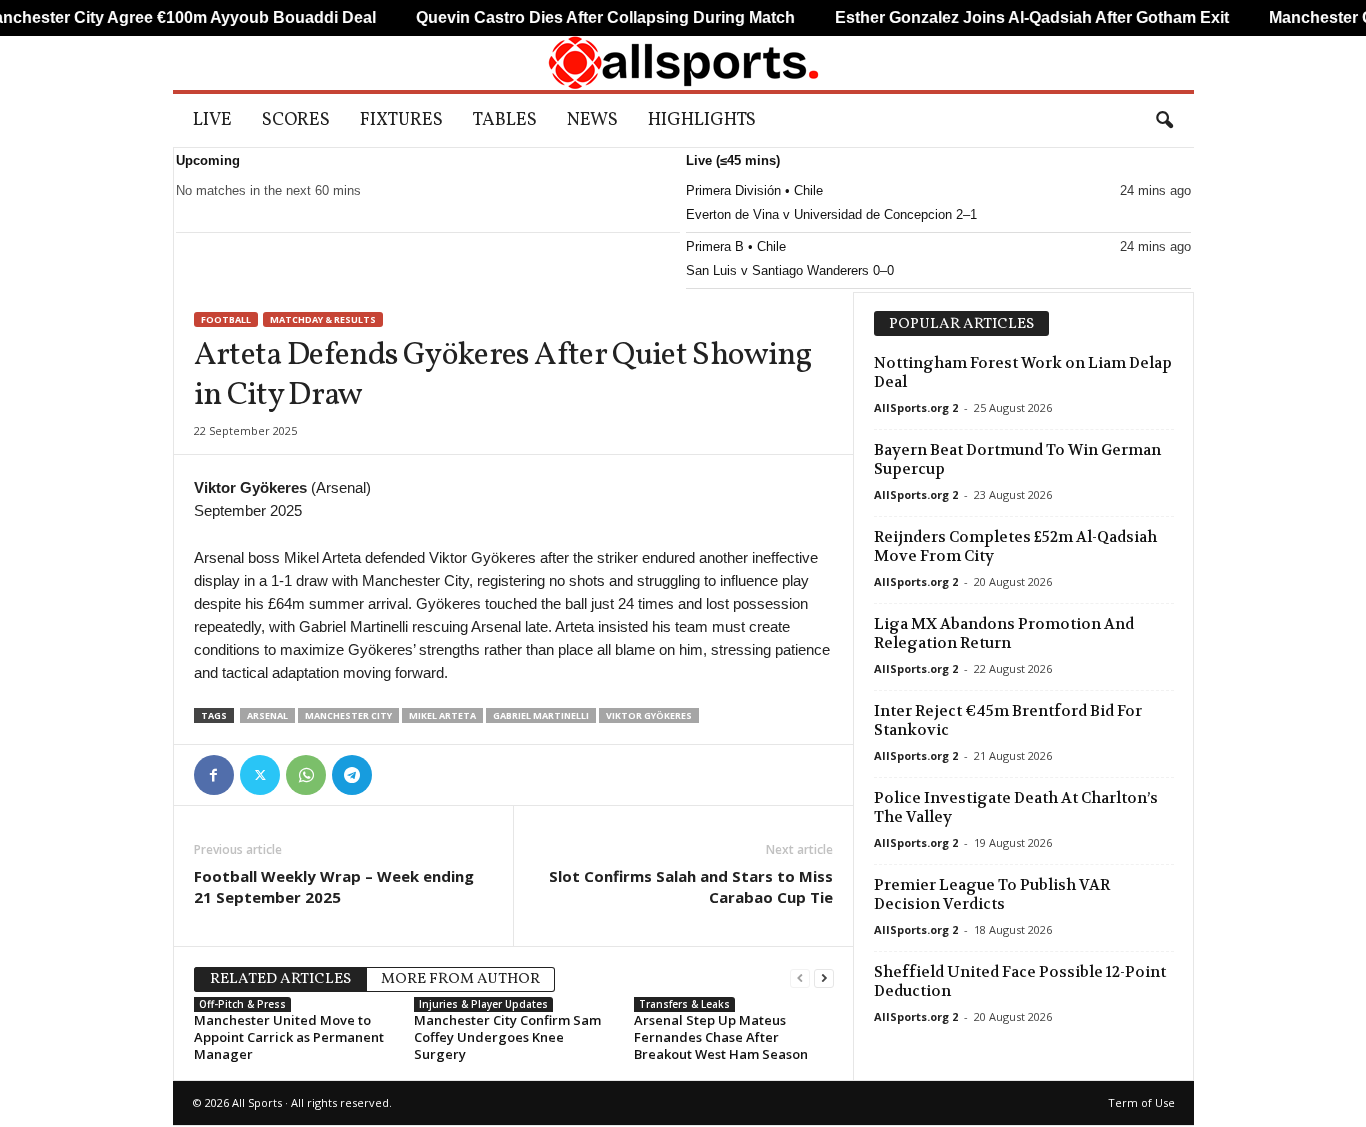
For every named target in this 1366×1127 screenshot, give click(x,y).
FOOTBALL (226, 319)
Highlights (702, 120)
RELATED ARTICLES (280, 979)
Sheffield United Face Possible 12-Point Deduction (1020, 981)
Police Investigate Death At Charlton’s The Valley (1016, 807)
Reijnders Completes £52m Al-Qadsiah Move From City (1015, 546)
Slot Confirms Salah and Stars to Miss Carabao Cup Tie (691, 886)
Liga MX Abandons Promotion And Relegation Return (1004, 633)
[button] (1164, 121)
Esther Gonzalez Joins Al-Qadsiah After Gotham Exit (1004, 17)
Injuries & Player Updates (483, 1004)
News (592, 120)
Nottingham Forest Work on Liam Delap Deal (1023, 372)
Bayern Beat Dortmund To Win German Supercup (1017, 459)
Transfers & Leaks (684, 1004)
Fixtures (401, 120)
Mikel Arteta (442, 715)
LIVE (212, 120)
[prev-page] (800, 977)
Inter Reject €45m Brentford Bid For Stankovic (1008, 720)
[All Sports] (683, 63)
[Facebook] (214, 775)
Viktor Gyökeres (649, 715)
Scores (296, 120)
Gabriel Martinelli (541, 715)
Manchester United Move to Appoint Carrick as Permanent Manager (289, 1037)
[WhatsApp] (306, 775)
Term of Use (1141, 1102)
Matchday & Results (323, 319)
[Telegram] (352, 775)
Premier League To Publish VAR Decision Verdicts (992, 894)
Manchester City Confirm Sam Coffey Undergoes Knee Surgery (507, 1037)
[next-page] (824, 977)
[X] (260, 775)
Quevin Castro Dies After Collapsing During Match (577, 17)
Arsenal (267, 715)
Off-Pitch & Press (242, 1004)
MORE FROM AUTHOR (460, 979)
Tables (505, 120)
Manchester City (348, 715)
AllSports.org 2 (916, 407)
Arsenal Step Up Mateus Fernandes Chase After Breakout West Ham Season (721, 1037)
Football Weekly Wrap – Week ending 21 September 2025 (334, 886)
